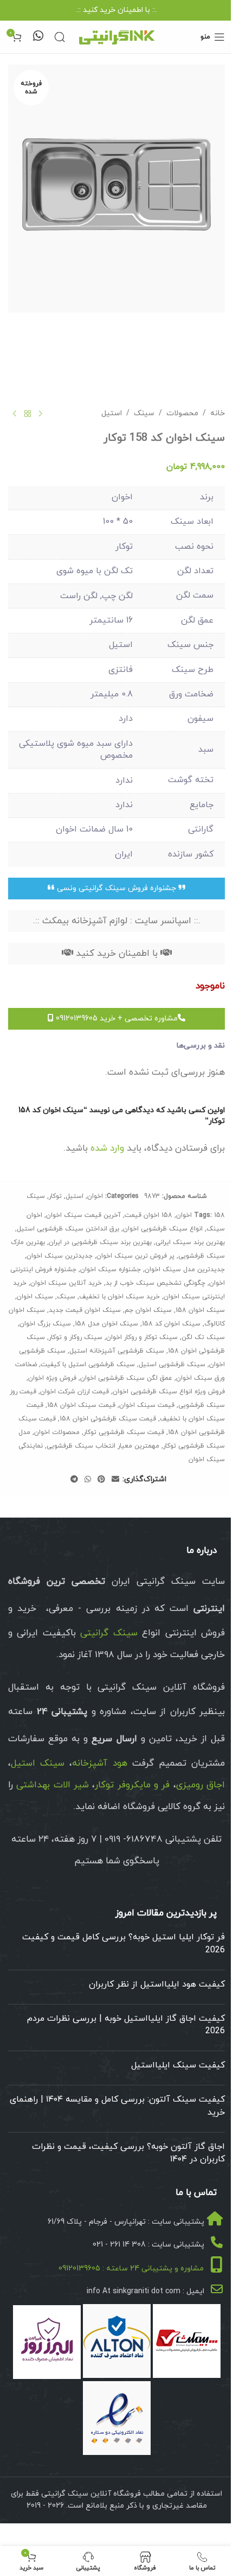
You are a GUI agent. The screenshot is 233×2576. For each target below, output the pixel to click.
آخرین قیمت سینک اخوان (83, 1215)
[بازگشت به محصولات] (28, 414)
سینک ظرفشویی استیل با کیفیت (88, 1365)
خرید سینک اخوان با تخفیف (119, 1297)
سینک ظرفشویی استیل (172, 1365)
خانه (218, 413)
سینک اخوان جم (148, 1310)
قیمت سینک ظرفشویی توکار (124, 1432)
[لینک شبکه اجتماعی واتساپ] (88, 1480)
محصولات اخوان (57, 1432)
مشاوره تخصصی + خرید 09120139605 (116, 1019)
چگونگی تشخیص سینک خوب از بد (156, 1283)
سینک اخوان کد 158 (171, 1324)
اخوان (95, 1196)
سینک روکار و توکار (76, 1337)
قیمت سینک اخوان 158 (81, 1405)
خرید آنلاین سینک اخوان (66, 1283)
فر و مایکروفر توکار (132, 1785)
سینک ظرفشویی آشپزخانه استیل (117, 1351)
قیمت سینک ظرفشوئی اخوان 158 (108, 1419)
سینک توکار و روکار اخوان (142, 1337)
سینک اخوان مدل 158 (106, 1324)
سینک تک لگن (203, 1337)
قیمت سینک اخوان (147, 1405)
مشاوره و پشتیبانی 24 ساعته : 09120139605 (131, 2269)
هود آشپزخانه (99, 1763)
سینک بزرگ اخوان (45, 1324)
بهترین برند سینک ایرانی (190, 1242)
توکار (55, 1196)
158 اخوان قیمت (148, 1215)
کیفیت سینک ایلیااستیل (178, 2065)
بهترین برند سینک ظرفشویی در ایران (100, 1242)
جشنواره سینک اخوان (111, 1270)
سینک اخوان (35, 1297)
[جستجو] (60, 37)
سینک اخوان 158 (200, 1310)
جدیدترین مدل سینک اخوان (185, 1270)
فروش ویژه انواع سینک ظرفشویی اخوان (169, 1392)
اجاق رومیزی (200, 1785)
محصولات (182, 413)
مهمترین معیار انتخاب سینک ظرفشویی (103, 1446)
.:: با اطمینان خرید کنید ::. (116, 10)
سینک (144, 413)
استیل (112, 413)
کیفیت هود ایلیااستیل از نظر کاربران (157, 1984)
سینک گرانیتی (109, 1633)
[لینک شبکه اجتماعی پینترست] (101, 1480)
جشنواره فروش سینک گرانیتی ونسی (116, 888)
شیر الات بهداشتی (53, 1785)
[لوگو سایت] (116, 36)
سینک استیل (38, 1763)
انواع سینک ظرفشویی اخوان (163, 1229)
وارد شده (107, 1149)
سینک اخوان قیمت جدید (85, 1310)
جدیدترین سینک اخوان (60, 1256)
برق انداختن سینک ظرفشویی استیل (68, 1229)
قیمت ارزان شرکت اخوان (75, 1392)
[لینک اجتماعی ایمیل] (115, 1480)
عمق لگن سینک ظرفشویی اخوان (126, 1378)
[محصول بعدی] (15, 414)
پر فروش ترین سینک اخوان (135, 1256)
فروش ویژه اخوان (52, 1378)
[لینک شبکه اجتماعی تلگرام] (74, 1480)
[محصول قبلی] (41, 414)
